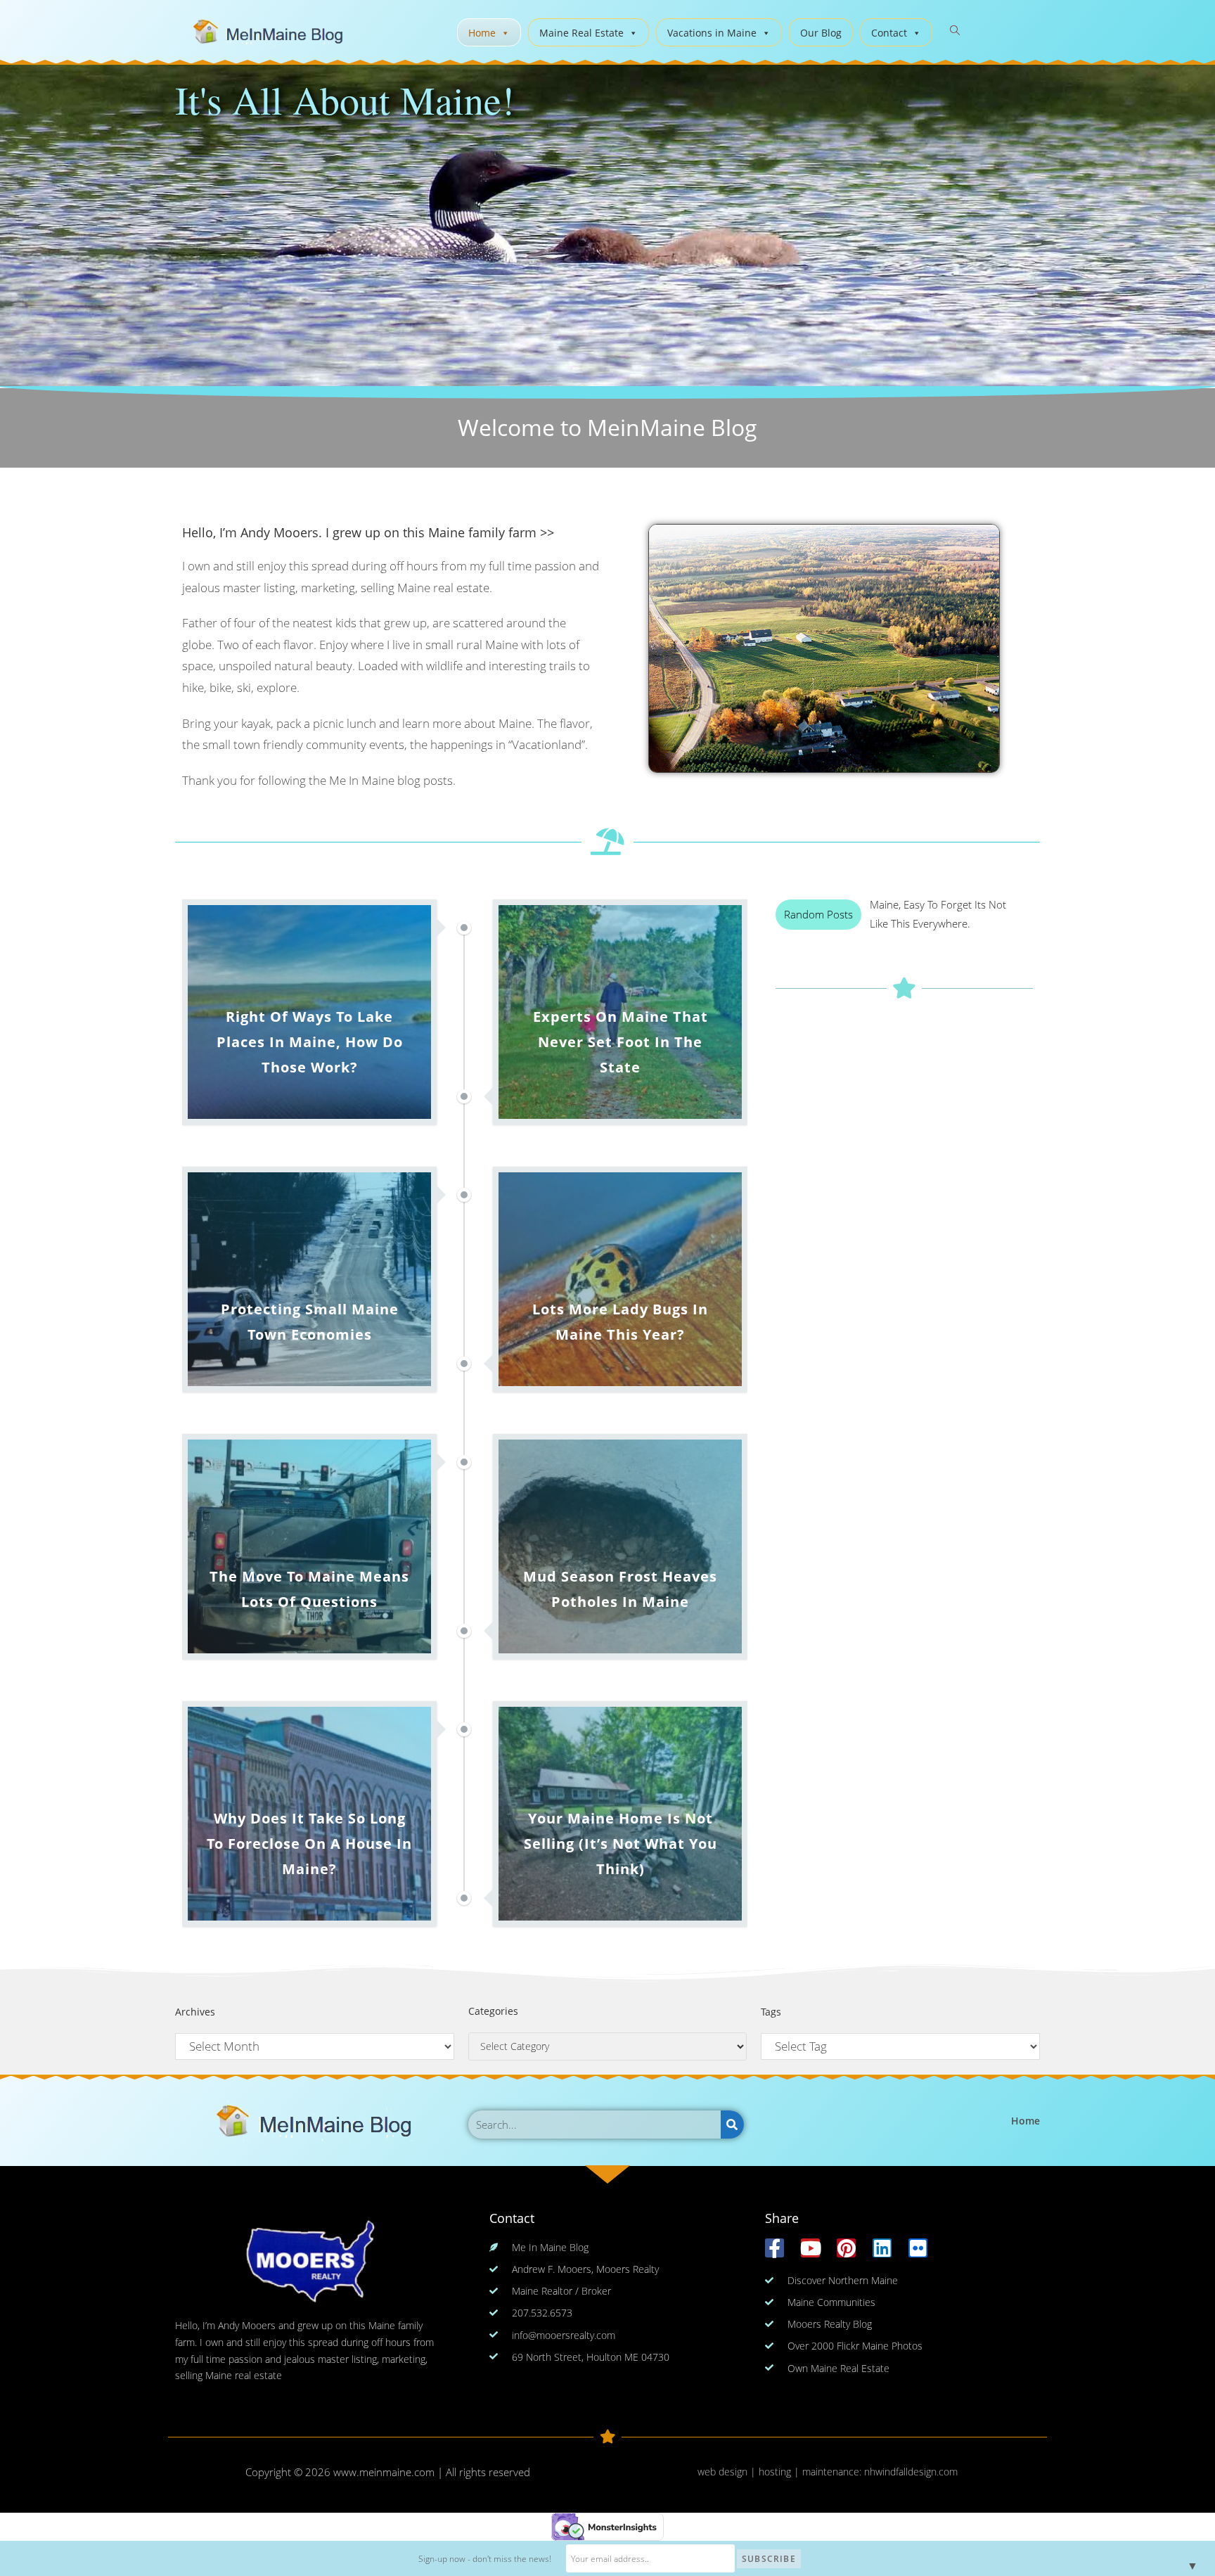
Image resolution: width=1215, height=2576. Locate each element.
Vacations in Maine (712, 33)
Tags (771, 2012)
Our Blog (821, 33)
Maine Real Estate (581, 33)
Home (482, 33)
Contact (889, 33)
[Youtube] (810, 2248)
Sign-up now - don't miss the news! (485, 2559)
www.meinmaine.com (384, 2472)
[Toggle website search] (955, 31)
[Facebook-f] (774, 2248)
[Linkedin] (882, 2248)
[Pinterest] (846, 2248)
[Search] (732, 2125)
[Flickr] (918, 2248)
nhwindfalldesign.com (911, 2472)
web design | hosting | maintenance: (781, 2472)
